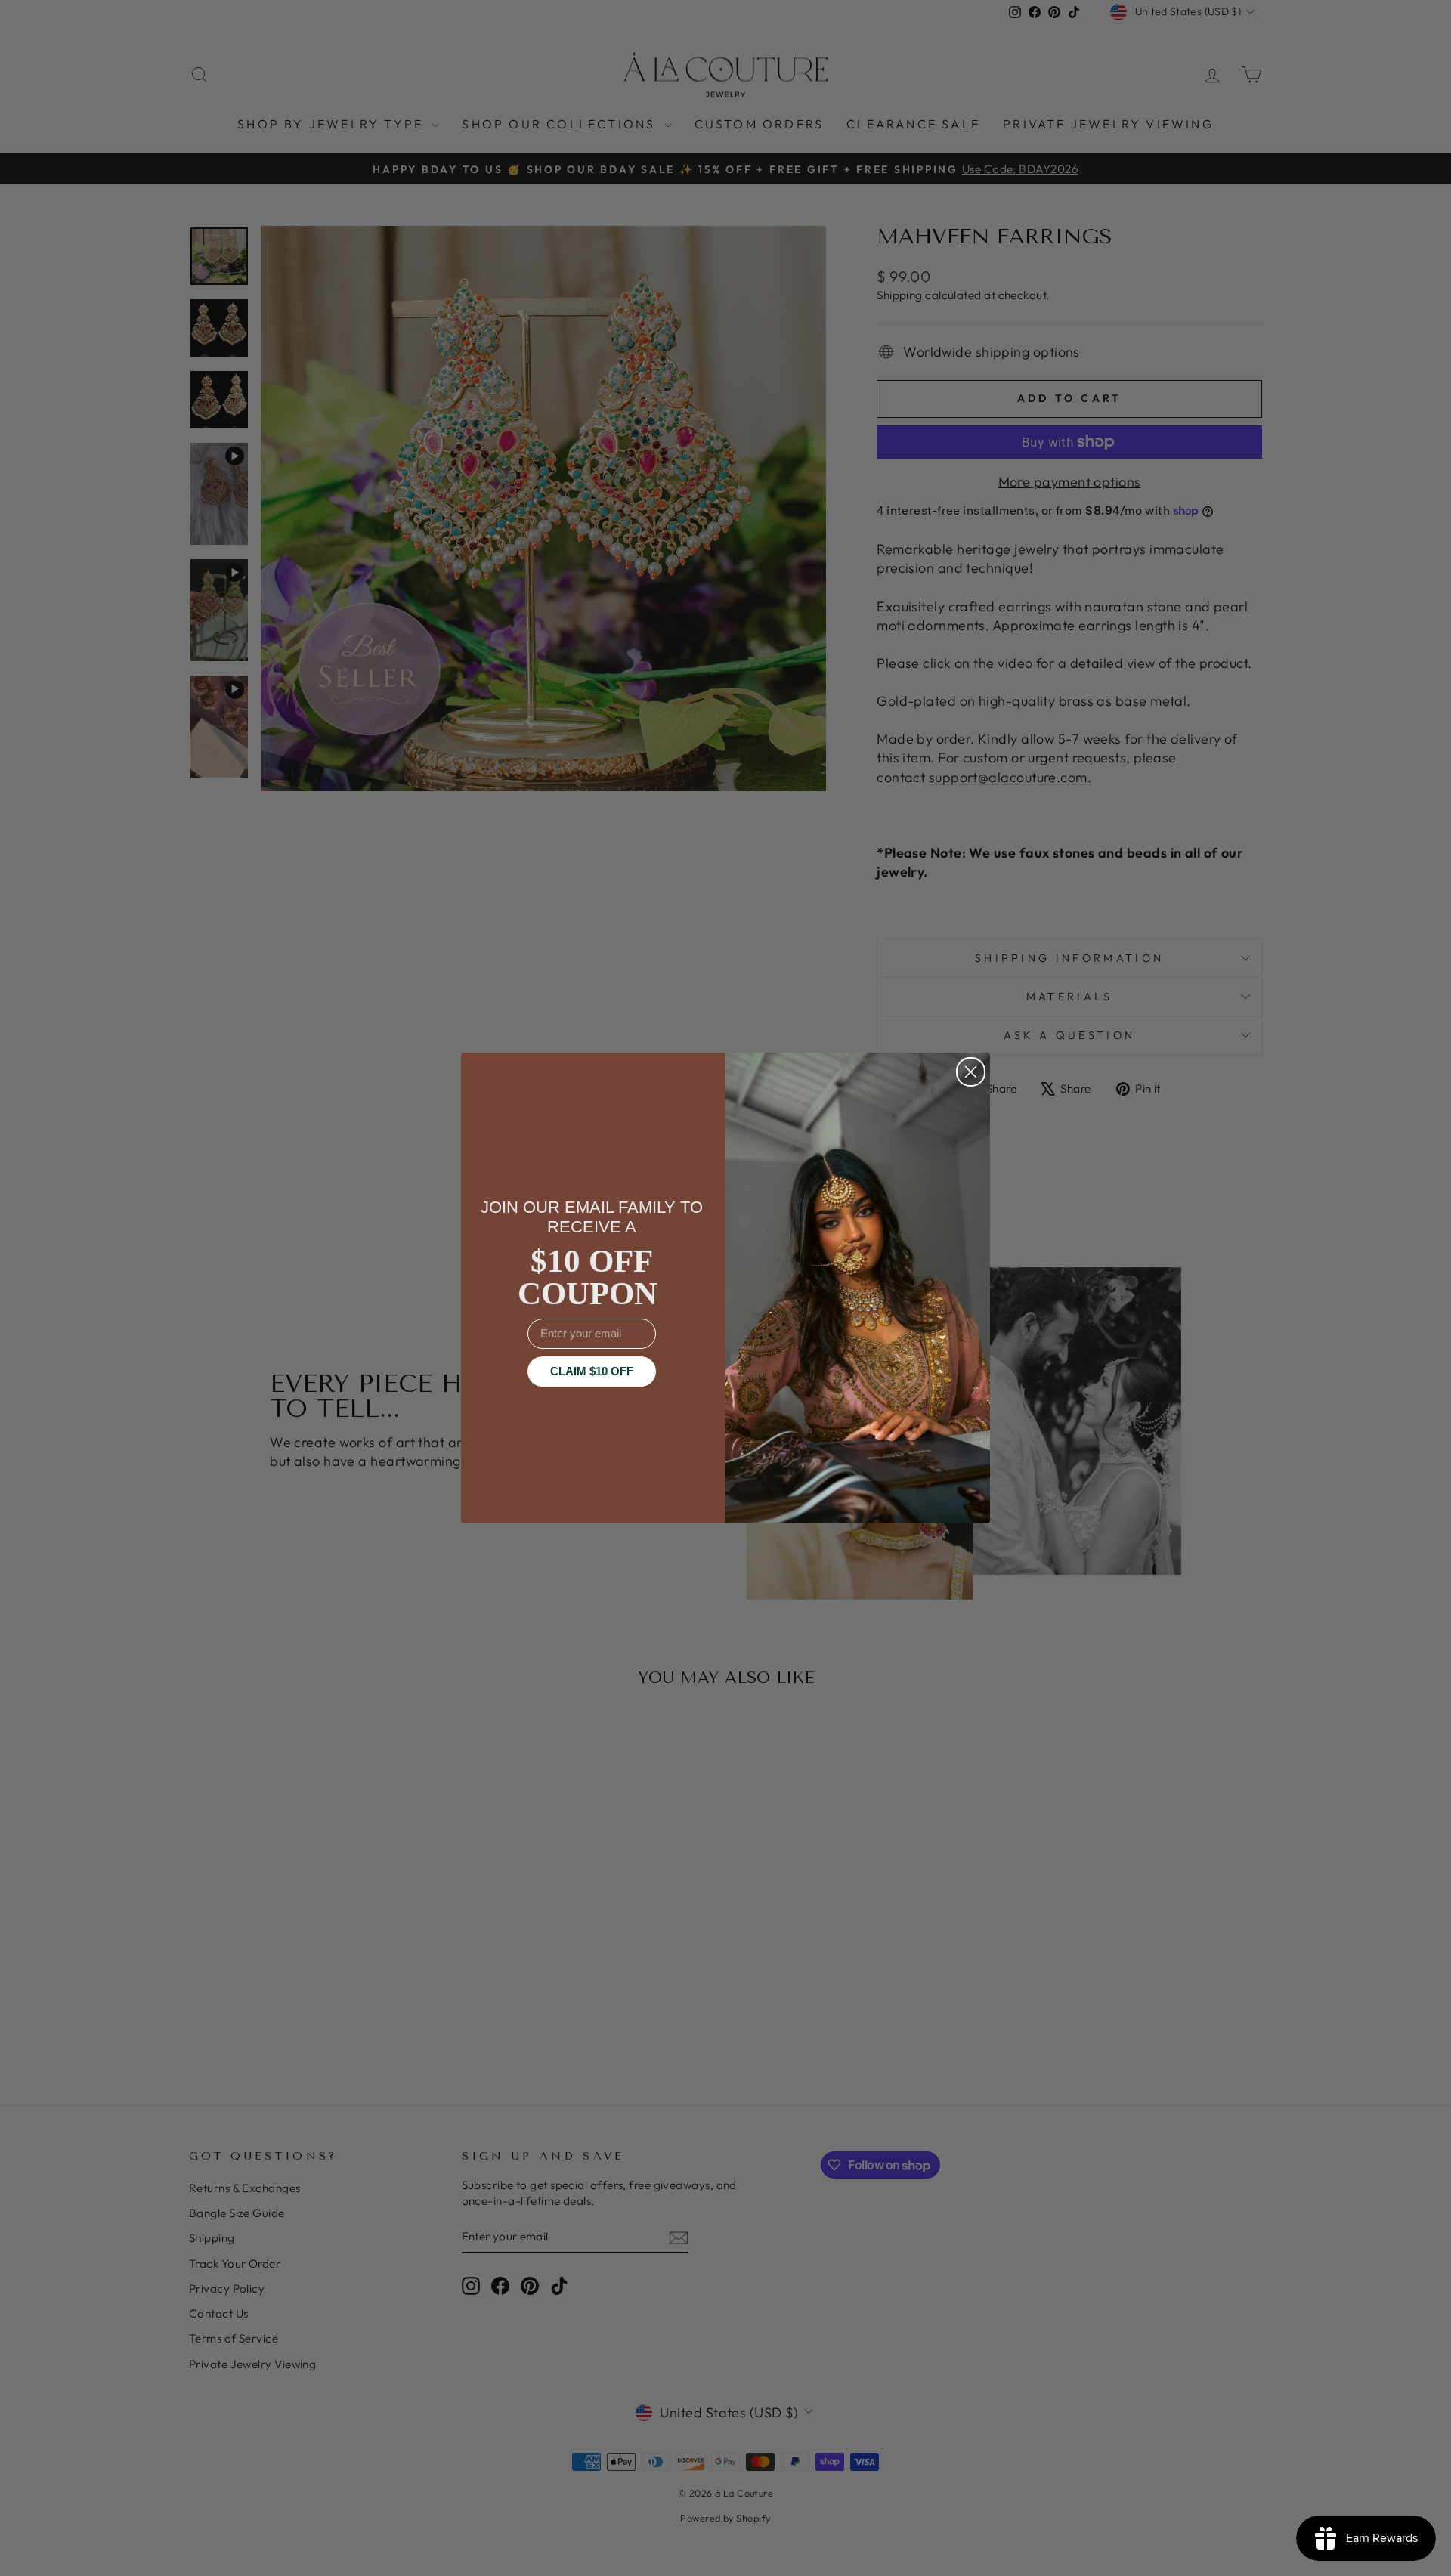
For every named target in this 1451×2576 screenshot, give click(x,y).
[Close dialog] (971, 1072)
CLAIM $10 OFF (592, 1371)
